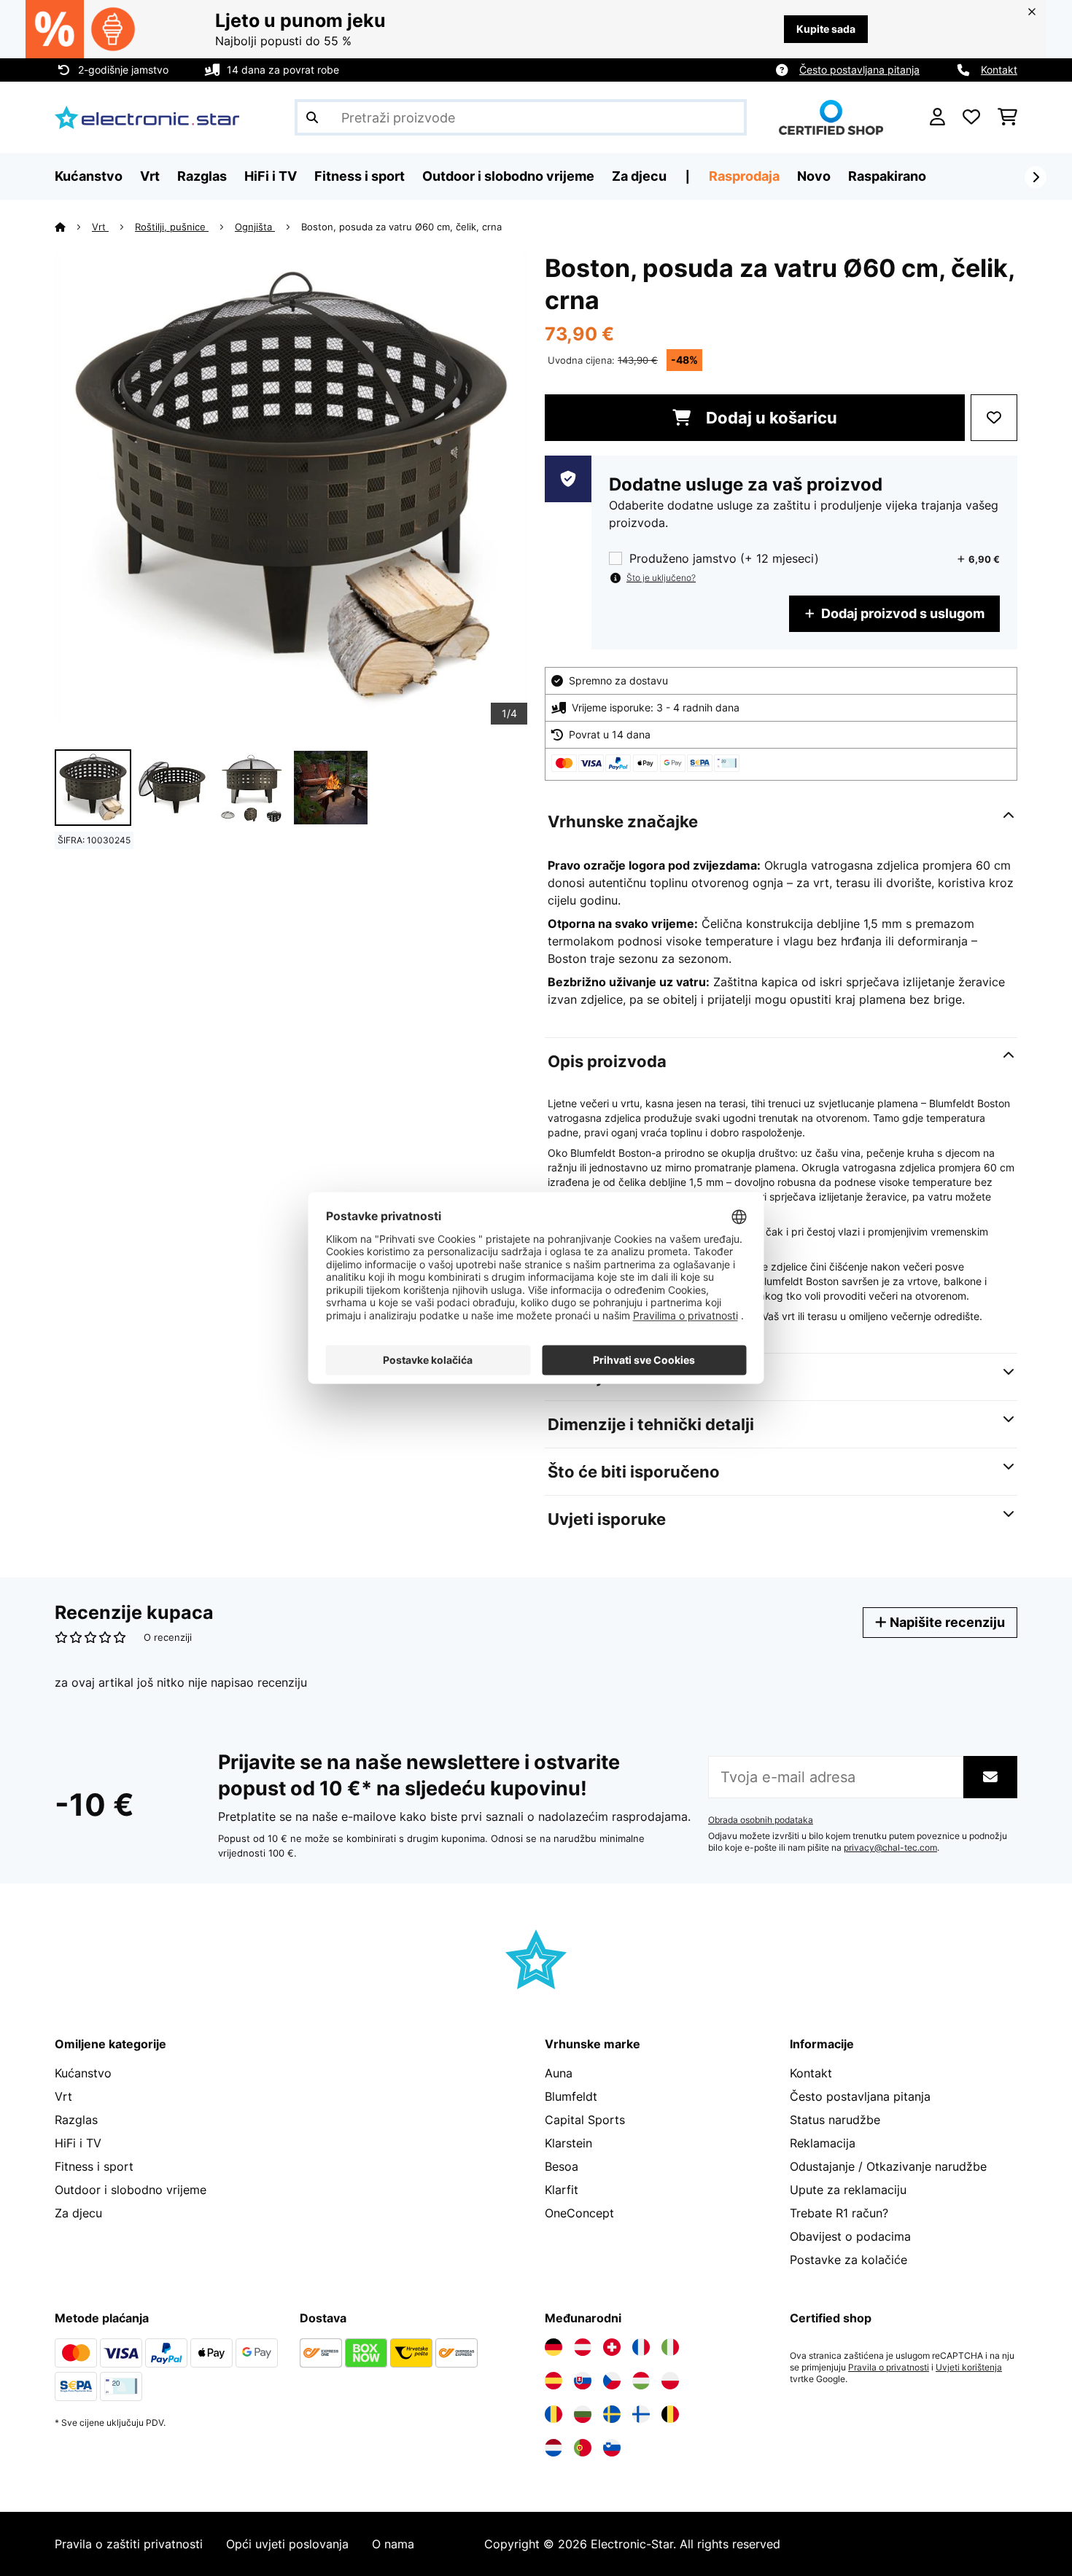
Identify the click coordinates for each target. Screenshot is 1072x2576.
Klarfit (562, 2190)
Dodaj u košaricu (770, 418)
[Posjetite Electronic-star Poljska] (670, 2381)
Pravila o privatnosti (889, 2368)
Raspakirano (887, 176)
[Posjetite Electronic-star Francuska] (641, 2347)
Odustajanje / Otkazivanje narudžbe (888, 2166)
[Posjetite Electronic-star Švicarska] (612, 2347)
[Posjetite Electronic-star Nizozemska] (554, 2448)
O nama (393, 2544)
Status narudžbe (835, 2120)
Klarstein (568, 2143)
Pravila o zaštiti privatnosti (129, 2544)
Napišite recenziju (946, 1622)
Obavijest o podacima (850, 2236)
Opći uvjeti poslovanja (287, 2544)
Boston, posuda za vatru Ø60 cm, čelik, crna (401, 227)
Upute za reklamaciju (848, 2190)
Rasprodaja (744, 176)
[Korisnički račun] (937, 117)
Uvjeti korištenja (969, 2368)
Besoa (562, 2166)
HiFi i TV (78, 2143)
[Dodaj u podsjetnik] (994, 418)
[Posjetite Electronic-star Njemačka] (554, 2347)
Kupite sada (826, 29)
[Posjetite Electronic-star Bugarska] (583, 2414)
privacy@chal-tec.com (890, 1848)
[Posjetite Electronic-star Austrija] (583, 2347)
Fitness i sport (94, 2166)
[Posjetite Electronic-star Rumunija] (554, 2414)
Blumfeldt (571, 2096)
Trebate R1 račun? (839, 2213)
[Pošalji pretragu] (312, 117)
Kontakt (999, 70)
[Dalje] (1036, 177)
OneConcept (579, 2213)
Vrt (100, 227)
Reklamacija (823, 2143)
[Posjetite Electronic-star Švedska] (612, 2414)
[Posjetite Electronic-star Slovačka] (583, 2381)
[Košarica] (1007, 117)
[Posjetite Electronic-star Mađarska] (641, 2381)
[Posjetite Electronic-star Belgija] (670, 2414)
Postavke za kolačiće (848, 2260)
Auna (559, 2073)
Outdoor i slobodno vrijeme (131, 2190)
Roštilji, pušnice (172, 227)
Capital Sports (585, 2120)
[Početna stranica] (73, 227)
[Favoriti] (971, 117)
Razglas (76, 2120)
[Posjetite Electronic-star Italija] (670, 2347)
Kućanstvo (83, 2073)
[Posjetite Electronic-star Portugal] (583, 2448)
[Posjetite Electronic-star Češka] (612, 2381)
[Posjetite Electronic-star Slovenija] (612, 2448)
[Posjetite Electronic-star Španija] (554, 2381)
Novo (814, 176)
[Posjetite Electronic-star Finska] (641, 2414)
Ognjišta (255, 227)
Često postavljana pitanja (859, 70)
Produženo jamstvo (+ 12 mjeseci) (724, 559)
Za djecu (78, 2213)
